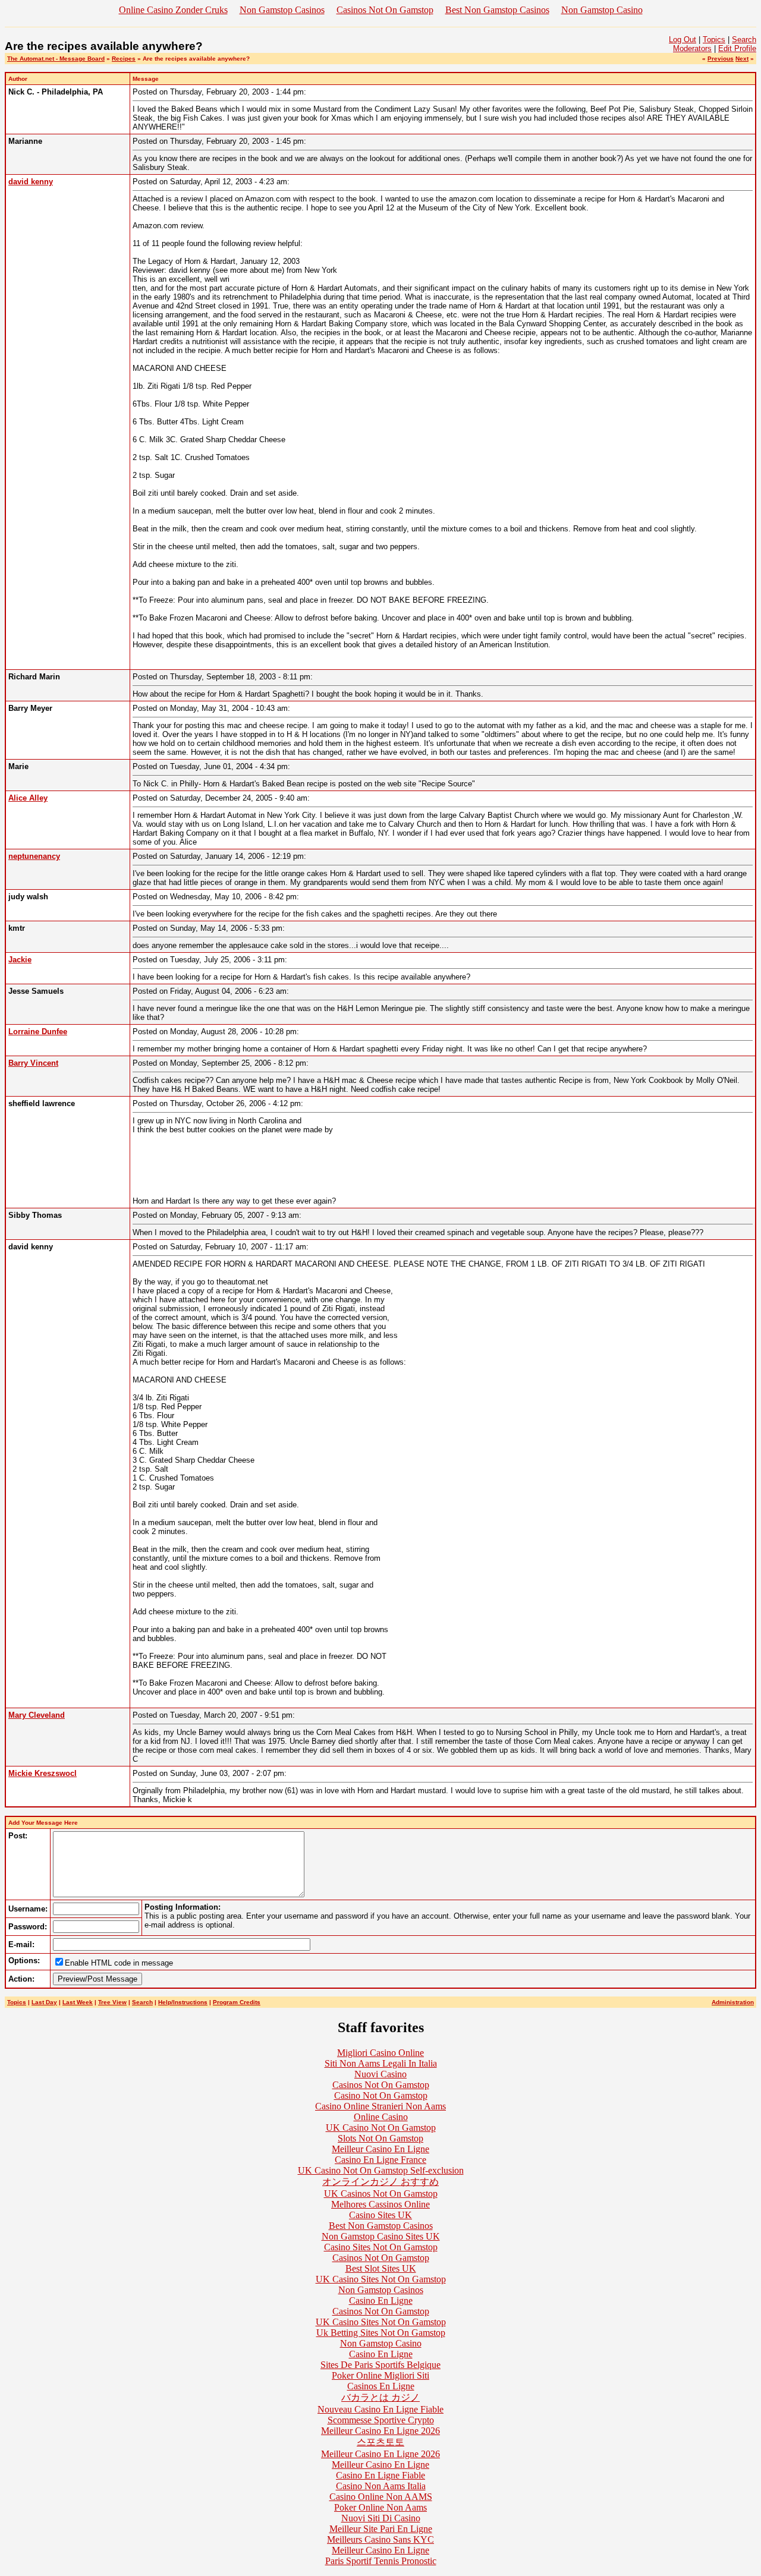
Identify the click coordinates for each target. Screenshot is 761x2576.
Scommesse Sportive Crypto (381, 2420)
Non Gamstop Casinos (282, 10)
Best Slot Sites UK (381, 2268)
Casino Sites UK (380, 2215)
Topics (714, 40)
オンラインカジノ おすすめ (380, 2182)
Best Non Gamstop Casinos (497, 10)
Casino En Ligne (381, 2301)
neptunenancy (34, 856)
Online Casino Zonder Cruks (173, 10)
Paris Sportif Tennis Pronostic (381, 2561)
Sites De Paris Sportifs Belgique (380, 2365)
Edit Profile (737, 48)
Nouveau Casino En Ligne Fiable (380, 2409)
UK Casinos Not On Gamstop (381, 2194)
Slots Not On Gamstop (380, 2138)
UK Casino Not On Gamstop (381, 2128)
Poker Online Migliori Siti (380, 2375)
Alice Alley (28, 798)
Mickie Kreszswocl (43, 1773)
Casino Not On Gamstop (381, 2095)
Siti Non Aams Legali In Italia (381, 2063)
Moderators (692, 48)
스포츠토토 (380, 2442)
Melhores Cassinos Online (380, 2204)
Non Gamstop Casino (602, 10)
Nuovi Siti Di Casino (381, 2518)
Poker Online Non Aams (380, 2507)
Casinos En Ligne (381, 2386)
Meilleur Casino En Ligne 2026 (380, 2431)
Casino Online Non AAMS (381, 2497)
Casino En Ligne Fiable (380, 2475)
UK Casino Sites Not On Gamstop (381, 2279)
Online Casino (381, 2117)
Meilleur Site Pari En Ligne (381, 2529)
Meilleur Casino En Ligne (380, 2149)
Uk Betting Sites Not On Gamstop (381, 2333)
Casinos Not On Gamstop (385, 10)
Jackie (20, 960)
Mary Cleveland (37, 1715)
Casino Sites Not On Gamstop (381, 2247)
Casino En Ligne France (380, 2160)
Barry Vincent (33, 1063)
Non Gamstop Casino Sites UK (381, 2236)
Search (744, 40)
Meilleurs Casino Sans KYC (380, 2539)
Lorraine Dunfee (38, 1032)
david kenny (31, 182)
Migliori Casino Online (380, 2053)
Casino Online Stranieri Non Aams (380, 2106)
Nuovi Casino (380, 2074)
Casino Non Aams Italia (381, 2486)
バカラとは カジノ (380, 2397)
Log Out (683, 40)
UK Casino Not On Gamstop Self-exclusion (381, 2170)
